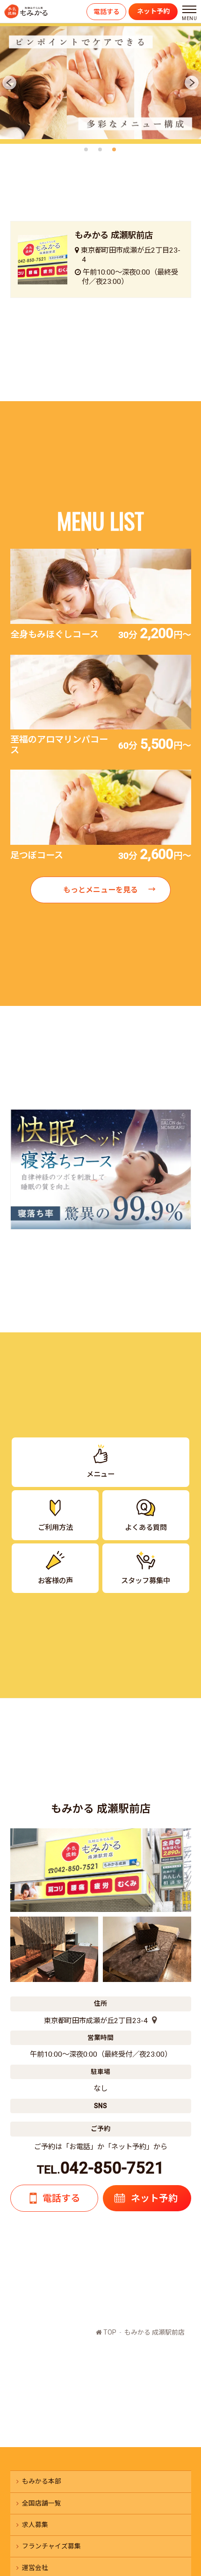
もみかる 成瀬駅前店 (154, 2332)
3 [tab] (116, 150)
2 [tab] (102, 150)
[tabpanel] (100, 83)
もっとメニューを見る (100, 890)
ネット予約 (153, 11)
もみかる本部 (42, 2481)
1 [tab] (88, 150)
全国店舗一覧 (42, 2503)
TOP (109, 2332)
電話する (107, 12)
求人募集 (35, 2525)
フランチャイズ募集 (51, 2546)
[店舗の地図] (152, 2021)
